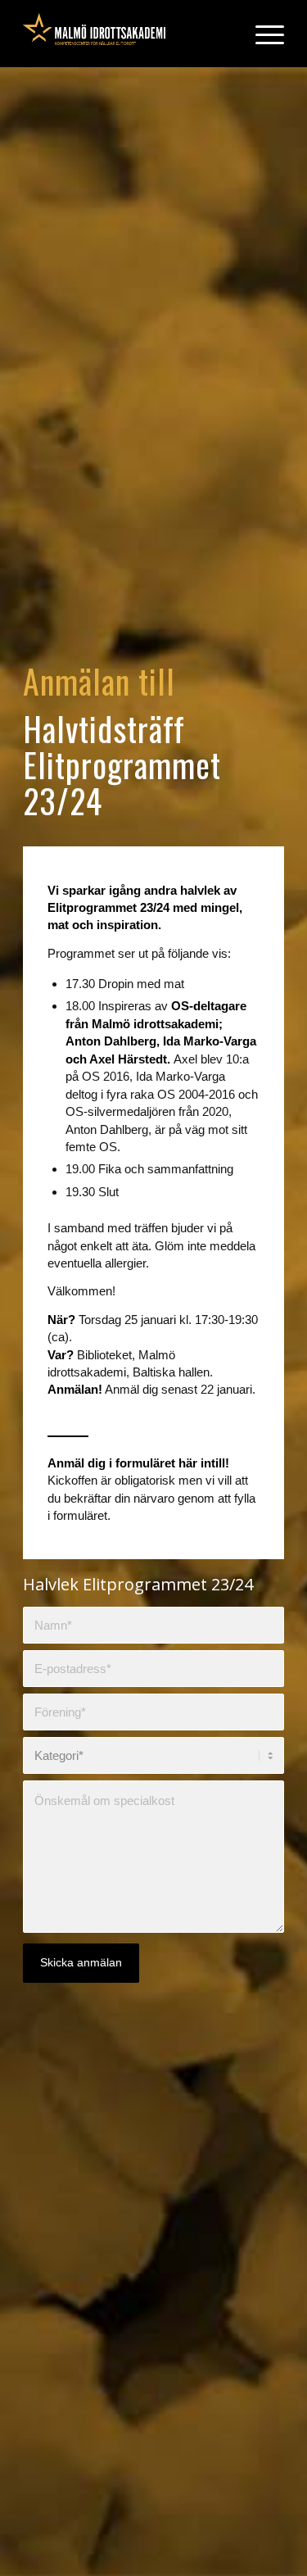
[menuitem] (262, 34)
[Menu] (262, 34)
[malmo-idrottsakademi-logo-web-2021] (127, 34)
